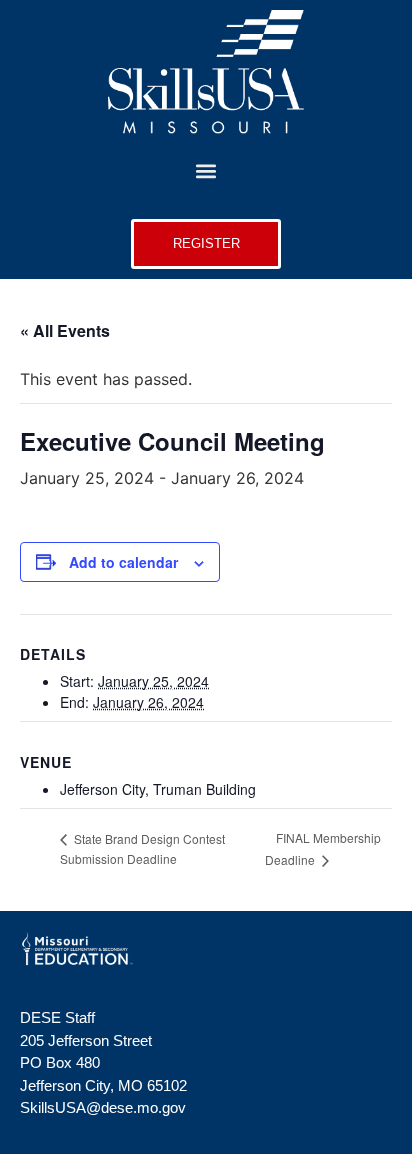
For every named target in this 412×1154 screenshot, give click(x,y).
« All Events (65, 330)
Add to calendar (123, 562)
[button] (206, 170)
